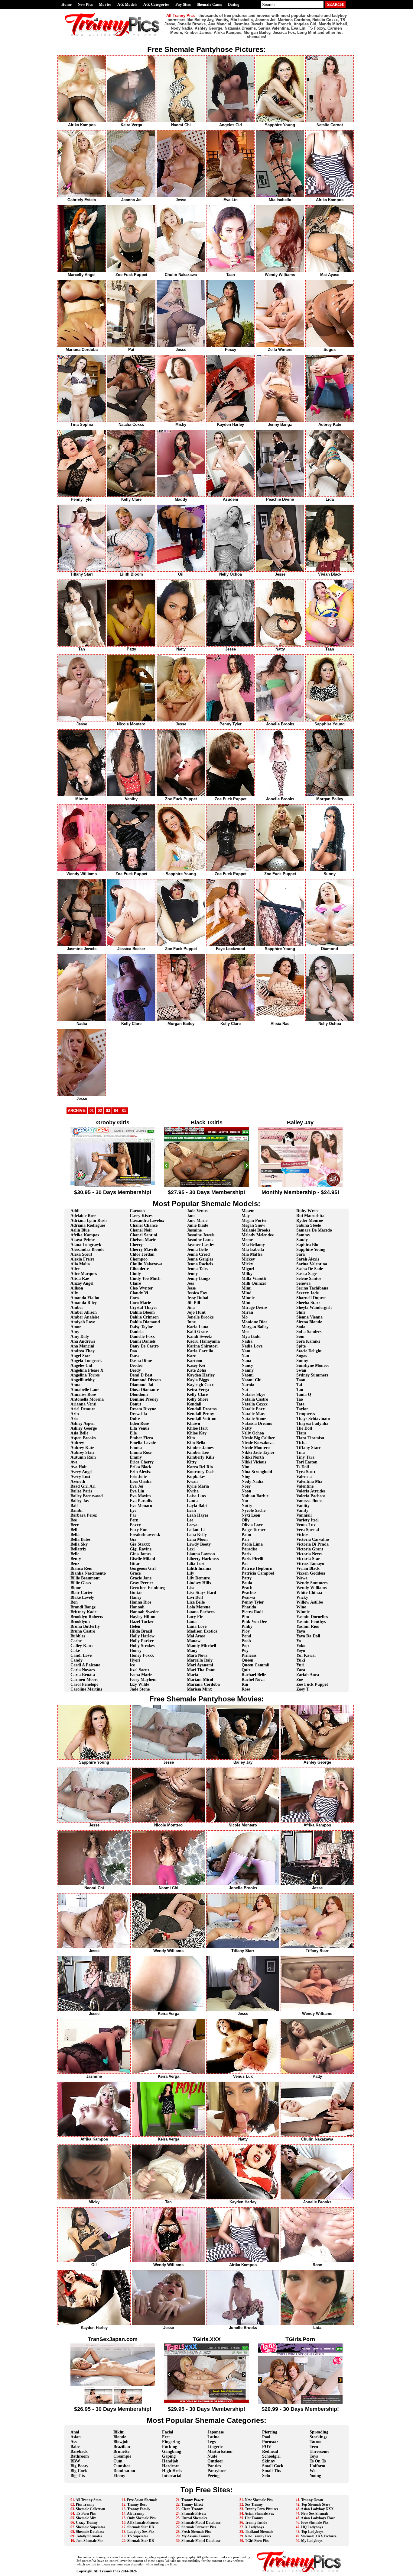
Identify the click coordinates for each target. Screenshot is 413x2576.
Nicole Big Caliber (258, 1438)
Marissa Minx (199, 1689)
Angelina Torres (85, 1375)
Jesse (191, 1288)
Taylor (302, 1409)
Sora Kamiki (308, 1341)
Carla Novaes (83, 1670)
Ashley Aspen (83, 1423)
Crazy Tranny (87, 2523)
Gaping (169, 2456)
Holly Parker (142, 1641)
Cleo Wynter (141, 1288)
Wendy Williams (311, 1588)
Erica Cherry (142, 1462)
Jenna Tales (197, 1269)
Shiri (301, 1312)
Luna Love (197, 1626)
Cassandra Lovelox (147, 1221)
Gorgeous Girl (143, 1568)
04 (116, 1111)
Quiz (246, 1670)
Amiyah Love (83, 1322)
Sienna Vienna (309, 1317)
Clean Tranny (192, 2509)
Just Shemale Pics (90, 2541)
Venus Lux (306, 1525)
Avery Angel (81, 1472)
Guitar (136, 1593)
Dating (234, 4)
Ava (74, 1462)
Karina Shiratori (202, 1346)
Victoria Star (308, 1559)
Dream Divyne (143, 1409)
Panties (214, 2466)
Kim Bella (196, 1443)
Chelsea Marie (143, 1240)
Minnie (248, 1298)
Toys (314, 2456)
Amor (76, 1327)
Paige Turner (254, 1530)
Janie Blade (197, 1225)
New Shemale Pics (259, 2500)
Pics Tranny (85, 2504)
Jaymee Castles (201, 1245)
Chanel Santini (143, 1235)
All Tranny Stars (89, 2500)
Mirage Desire (254, 1307)
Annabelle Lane (85, 1390)
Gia (133, 1539)
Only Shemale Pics (141, 2518)
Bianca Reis (81, 1568)
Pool (266, 2437)
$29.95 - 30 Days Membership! (207, 2409)
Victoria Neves (309, 1554)
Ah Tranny (136, 2513)
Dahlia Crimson (144, 1317)
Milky (247, 1274)
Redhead (270, 2451)
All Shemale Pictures (143, 2523)
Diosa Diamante (144, 1390)
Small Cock (273, 2466)
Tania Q (304, 1394)
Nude (212, 2456)
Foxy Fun (139, 1530)
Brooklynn (80, 1622)
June (191, 1322)
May (246, 1216)
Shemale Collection (91, 2509)
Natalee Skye (253, 1394)
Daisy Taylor (141, 1327)
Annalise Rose (83, 1394)
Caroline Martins (86, 1689)
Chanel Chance (144, 1225)
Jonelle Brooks (200, 1317)
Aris (74, 1419)
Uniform (317, 2466)
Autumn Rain (83, 1457)
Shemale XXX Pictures (319, 2536)
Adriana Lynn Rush (89, 1221)
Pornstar (270, 2442)
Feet (166, 2437)
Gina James (140, 1554)
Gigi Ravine (141, 1549)
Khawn (193, 1423)
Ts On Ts (318, 2461)
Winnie (303, 1612)
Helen (135, 1626)
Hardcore (171, 2466)
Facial (168, 2432)
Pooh (246, 1641)
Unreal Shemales (194, 2518)
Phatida (249, 1607)
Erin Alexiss (140, 1472)
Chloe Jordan (142, 1254)
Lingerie (215, 2447)
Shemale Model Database (201, 2523)
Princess (249, 1655)
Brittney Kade (83, 1612)
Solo (266, 2476)
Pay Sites (183, 4)
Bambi (76, 1510)
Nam (246, 1351)
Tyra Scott (306, 1472)
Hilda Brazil (141, 1631)
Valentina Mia (309, 1481)
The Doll (304, 1428)
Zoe (300, 1680)
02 (100, 1111)
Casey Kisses (141, 1216)
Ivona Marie (141, 1675)
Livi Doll (195, 1597)
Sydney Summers (312, 1375)
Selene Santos (309, 1278)
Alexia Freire (82, 1259)
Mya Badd (251, 1336)
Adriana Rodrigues (88, 1225)
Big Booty (79, 2466)
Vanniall (304, 1515)
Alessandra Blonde (87, 1249)
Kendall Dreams (202, 1409)
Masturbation (220, 2451)
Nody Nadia (252, 1481)
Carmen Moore (84, 1680)
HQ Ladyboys (312, 2527)
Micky (247, 1264)
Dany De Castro (144, 1346)
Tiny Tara (305, 1457)
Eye (133, 1510)
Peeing (213, 2476)
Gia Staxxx (140, 1544)
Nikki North (253, 1457)
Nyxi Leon (251, 1515)
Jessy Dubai (198, 1298)
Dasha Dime (141, 1361)
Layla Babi (197, 1506)
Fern (134, 1520)
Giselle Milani (142, 1559)
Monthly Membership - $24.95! (300, 1192)
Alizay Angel (82, 1283)
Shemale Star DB (141, 2527)
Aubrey (77, 1443)
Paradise (249, 1549)
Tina (301, 1452)
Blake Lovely (82, 1597)
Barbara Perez (84, 1515)
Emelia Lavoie (143, 1443)
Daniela (137, 1332)
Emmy (136, 1457)
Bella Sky (79, 1544)
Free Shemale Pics (315, 2523)
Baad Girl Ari (83, 1486)
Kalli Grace (197, 1332)
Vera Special (308, 1530)
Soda (301, 1327)
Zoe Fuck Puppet (312, 1684)
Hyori (135, 1660)
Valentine (305, 1486)
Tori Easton (307, 1462)
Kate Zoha (197, 1370)
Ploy (246, 1631)
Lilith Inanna (199, 1568)
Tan (300, 1390)
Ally (74, 1293)
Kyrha (193, 1491)
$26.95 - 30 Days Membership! (113, 2409)
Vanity (302, 1510)
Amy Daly (80, 1336)
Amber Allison (84, 1312)
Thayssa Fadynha (312, 1423)
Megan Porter (254, 1221)
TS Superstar (138, 2536)
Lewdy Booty (199, 1544)
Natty (247, 1428)
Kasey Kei (196, 1365)
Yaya (301, 1631)
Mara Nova (197, 1655)
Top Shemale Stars (316, 2504)
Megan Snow (253, 1225)
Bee (74, 1520)
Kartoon (195, 1361)
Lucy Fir (195, 1617)
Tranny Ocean (312, 2500)
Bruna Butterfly (85, 1626)
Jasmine (194, 1230)
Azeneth (78, 1481)
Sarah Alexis (308, 1259)
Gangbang (172, 2451)
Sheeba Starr (308, 1303)
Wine (301, 1607)
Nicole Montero (256, 1448)
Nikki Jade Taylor (258, 1452)
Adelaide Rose (83, 1216)
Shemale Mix (86, 2518)
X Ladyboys (254, 2527)
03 (108, 1111)
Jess (190, 1283)
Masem (248, 1211)
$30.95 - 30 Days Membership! (113, 1192)
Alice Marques (84, 1274)
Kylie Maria (198, 1486)
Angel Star (80, 1356)
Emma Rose (141, 1452)
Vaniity (303, 1506)
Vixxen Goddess (311, 1573)
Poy (245, 1651)
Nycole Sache (254, 1510)
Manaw (194, 1641)
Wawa (302, 1578)
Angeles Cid (81, 1365)
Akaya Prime (83, 1240)
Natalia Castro (255, 1399)
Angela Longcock (86, 1361)
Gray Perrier (141, 1583)
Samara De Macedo (314, 1230)
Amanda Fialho (85, 1298)
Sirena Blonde (309, 1322)
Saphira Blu (307, 1245)
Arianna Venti (83, 1404)
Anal (75, 2432)
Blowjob (121, 2442)
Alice (75, 1269)
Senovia (303, 1283)
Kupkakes (196, 1477)
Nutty (247, 1506)
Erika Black (141, 1467)
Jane (191, 1216)
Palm (246, 1535)
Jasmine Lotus (200, 1240)
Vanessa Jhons (309, 1501)
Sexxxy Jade (307, 1293)
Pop (245, 1646)
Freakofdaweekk (145, 1535)
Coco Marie (140, 1303)
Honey (136, 1651)
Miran (247, 1312)
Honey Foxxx (142, 1655)
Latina (213, 2437)
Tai (299, 1385)
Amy (75, 1332)
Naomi (248, 1375)
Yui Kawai (306, 1655)
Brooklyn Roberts (87, 1617)
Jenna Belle (197, 1249)
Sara (301, 1254)
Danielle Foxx (142, 1336)
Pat (245, 1564)
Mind (247, 1293)
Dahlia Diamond (145, 1322)
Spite (301, 1346)
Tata (300, 1404)
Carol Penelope (84, 1684)
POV (267, 2447)
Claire (135, 1283)
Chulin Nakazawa (146, 1264)
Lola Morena (199, 1607)
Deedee (136, 1365)
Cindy (135, 1274)
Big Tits (78, 2476)
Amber (77, 1307)
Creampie (122, 2456)
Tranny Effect (192, 2504)
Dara (134, 1356)
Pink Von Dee (254, 1622)
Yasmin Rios (307, 1626)
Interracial (172, 2476)
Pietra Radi (252, 1612)
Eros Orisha (141, 1481)
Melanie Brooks (256, 1230)
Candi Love (81, 1655)
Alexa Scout (81, 1254)
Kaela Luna (198, 1327)
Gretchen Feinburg (147, 1588)
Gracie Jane (141, 1578)
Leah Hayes (197, 1515)
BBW (75, 2461)
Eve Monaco (141, 1506)
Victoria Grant (310, 1549)
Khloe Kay (197, 1433)
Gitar (135, 1564)
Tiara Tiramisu (310, 1438)
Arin (75, 1414)
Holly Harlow (142, 1636)
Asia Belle (79, 1433)
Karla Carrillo (200, 1351)
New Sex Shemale (315, 2513)
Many (192, 1651)
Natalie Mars (253, 1414)
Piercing (270, 2432)
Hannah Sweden (145, 1612)
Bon (74, 1602)
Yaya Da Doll (308, 1636)
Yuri (300, 1665)
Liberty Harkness (203, 1559)
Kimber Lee (198, 1452)
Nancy (247, 1365)
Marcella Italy (200, 1660)
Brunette (121, 2451)
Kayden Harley (201, 1375)
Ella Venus (139, 1428)
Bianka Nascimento (88, 1573)
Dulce (135, 1419)
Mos (245, 1332)
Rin (245, 1684)
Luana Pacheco (201, 1612)
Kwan (192, 1481)
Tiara (301, 1433)
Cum (118, 2461)
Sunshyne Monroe (313, 1365)
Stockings (318, 2437)
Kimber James (200, 1448)
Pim (245, 1617)
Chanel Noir (141, 1230)
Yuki (301, 1660)
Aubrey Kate (82, 1448)
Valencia (304, 1477)
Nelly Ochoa (253, 1433)
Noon (246, 1491)
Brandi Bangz (83, 1607)
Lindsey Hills (199, 1583)
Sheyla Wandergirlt (314, 1307)
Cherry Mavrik (144, 1249)
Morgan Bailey (255, 1327)
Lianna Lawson (201, 1554)
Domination (124, 2471)
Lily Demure (198, 1578)
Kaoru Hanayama (203, 1341)
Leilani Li (196, 1530)
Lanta (192, 1501)
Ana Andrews (83, 1341)
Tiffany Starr (309, 1448)
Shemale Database (90, 2532)
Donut (135, 1404)
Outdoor (215, 2461)
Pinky (247, 1626)
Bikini (119, 2432)
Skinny (269, 2461)
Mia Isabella (253, 1249)
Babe (75, 2447)
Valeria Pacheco (311, 1496)
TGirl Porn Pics (257, 2541)
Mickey (248, 1259)
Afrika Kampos (85, 1235)
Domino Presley (144, 1399)
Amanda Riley (84, 1303)
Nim (246, 1467)
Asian (76, 2437)
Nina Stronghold (257, 1472)
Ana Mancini (82, 1346)
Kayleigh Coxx (200, 1385)
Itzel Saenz (140, 1670)
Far (133, 1515)
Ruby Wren (307, 1211)
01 (92, 1111)
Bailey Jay (80, 1501)
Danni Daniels (143, 1341)
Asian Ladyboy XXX (317, 2509)
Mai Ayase (196, 1636)
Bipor (76, 1588)
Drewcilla (138, 1414)
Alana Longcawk (86, 1245)
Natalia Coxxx (255, 1404)
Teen (314, 2447)
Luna (192, 1622)
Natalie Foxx (253, 1409)
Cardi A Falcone (85, 1665)
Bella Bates (80, 1539)
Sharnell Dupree (311, 1298)
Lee (190, 1520)
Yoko (301, 1646)
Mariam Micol (200, 1680)
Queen (247, 1660)
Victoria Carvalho (313, 1539)
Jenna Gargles (200, 1259)
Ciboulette (139, 1269)
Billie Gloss (81, 1583)
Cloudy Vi (139, 1293)
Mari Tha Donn (201, 1670)
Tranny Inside (256, 2523)
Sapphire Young (311, 1249)
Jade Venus (197, 1211)
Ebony (119, 2476)
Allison (77, 1288)
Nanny (248, 1370)
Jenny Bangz (198, 1278)
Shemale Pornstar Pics (199, 2527)
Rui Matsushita (310, 1216)
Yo (299, 1641)
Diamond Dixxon (145, 1380)
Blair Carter (82, 1593)
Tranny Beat (137, 2504)
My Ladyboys (312, 2541)
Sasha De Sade (310, 1269)
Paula (247, 1583)
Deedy (135, 1370)
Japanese (216, 2432)
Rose (246, 1689)
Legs (211, 2442)
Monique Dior (254, 1322)
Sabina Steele (309, 1225)
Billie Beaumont (85, 1578)
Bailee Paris (81, 1491)
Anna (75, 1385)
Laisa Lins (196, 1496)
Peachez (249, 1593)
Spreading (319, 2432)
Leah (191, 1510)
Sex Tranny (254, 2504)
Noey (246, 1486)
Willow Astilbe (310, 1602)
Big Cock (79, 2471)
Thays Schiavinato (313, 1419)
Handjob (170, 2461)
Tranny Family (139, 2509)
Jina (191, 1307)
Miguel (248, 1269)
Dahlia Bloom (142, 1312)
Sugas (302, 1356)
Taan (301, 1380)
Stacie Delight (309, 1351)
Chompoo (139, 1259)
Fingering (171, 2442)
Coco (134, 1298)
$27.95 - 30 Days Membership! (207, 1192)
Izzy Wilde (139, 1684)
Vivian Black (308, 1568)
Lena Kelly (197, 1535)
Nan (245, 1356)
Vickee (302, 1535)
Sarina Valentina (312, 1264)
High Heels (172, 2471)
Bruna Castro (83, 1631)
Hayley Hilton (143, 1617)
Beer (75, 1525)
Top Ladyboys (312, 2532)
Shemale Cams (209, 4)
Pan (245, 1539)
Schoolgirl (271, 2456)
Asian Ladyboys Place (318, 2518)
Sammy (303, 1235)
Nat (245, 1390)
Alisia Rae (80, 1278)
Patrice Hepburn (257, 1568)
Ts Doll (303, 1467)
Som (300, 1336)
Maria (192, 1675)
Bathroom (80, 2456)
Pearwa (248, 1597)
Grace (135, 1573)
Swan (301, 1370)
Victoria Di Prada (312, 1544)
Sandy (302, 1240)
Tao (300, 1399)
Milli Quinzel (254, 1283)
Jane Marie (197, 1221)
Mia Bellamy (253, 1245)
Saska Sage (306, 1274)
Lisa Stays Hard (202, 1593)
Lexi (191, 1549)
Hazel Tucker (142, 1622)
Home (67, 4)
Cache (76, 1641)
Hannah (137, 1607)
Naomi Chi (252, 1380)
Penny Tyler (253, 1602)
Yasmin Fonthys (311, 1622)
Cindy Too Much (145, 1278)
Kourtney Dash (201, 1472)
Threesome (319, 2451)
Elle (133, 1433)
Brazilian (122, 2447)
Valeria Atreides (311, 1491)
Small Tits (272, 2471)
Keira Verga (198, 1390)
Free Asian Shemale (142, 2500)
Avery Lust (80, 1477)
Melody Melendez (258, 1235)
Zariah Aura (308, 1675)
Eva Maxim (140, 1496)
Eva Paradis (141, 1501)
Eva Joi (137, 1486)
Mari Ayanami (200, 1665)
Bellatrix (78, 1549)
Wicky (302, 1597)
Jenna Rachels (200, 1264)
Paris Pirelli (252, 1559)
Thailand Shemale (259, 2532)
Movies (105, 4)
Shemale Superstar (91, 2527)
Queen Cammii (255, 1665)
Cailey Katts (82, 1646)
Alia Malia (80, 1264)
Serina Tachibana (312, 1288)
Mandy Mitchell (202, 1646)
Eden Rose (139, 1423)
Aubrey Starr (83, 1452)
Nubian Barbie (255, 1496)
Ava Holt (79, 1467)
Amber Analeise (85, 1317)
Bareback (79, 2451)
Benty (76, 1559)
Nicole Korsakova (258, 1443)
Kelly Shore (198, 1399)
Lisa (191, 1588)
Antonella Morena (87, 1399)
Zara (301, 1670)
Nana (246, 1361)
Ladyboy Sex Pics (141, 2532)
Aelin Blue (80, 1230)
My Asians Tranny (196, 2536)
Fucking (170, 2447)
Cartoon (137, 1211)
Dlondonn (139, 1394)
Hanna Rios (140, 1602)
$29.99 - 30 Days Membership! (300, 2409)
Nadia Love (252, 1346)
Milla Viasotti (254, 1278)
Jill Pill (193, 1303)
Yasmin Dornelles (312, 1617)
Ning (246, 1477)
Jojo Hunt (196, 1312)
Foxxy (135, 1525)
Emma (136, 1448)
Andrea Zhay (83, 1351)
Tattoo (315, 2442)
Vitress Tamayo (310, 1564)
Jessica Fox (197, 1293)
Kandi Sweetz (199, 1336)
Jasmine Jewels (201, 1235)
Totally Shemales (89, 2536)
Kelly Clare (197, 1394)
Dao (133, 1351)
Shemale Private (194, 2513)
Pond (246, 1636)
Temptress (306, 1414)
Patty (247, 1578)
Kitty (192, 1462)
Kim (191, 1438)
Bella (75, 1535)
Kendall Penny (200, 1414)
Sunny (302, 1361)
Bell (74, 1530)
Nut (245, 1501)
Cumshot (122, 2466)
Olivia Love (252, 1525)
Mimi (247, 1288)
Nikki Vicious (254, 1462)
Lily (190, 1573)
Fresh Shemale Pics (196, 2532)
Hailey (136, 1597)
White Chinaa (309, 1593)
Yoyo (301, 1651)
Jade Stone (140, 1689)
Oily (246, 1520)
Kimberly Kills (200, 1457)
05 (124, 1111)
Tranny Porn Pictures (262, 2509)
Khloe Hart (197, 1428)
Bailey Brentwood (87, 1496)
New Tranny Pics (258, 2536)
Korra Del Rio (200, 1467)
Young (315, 2476)
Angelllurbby (83, 1380)
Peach (247, 1588)
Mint (246, 1303)
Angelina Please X (87, 1370)
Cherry (136, 1245)
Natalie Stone (254, 1419)
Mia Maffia (252, 1254)
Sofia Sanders (309, 1332)
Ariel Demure (83, 1409)
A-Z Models (127, 4)
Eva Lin (137, 1491)
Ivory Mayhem (143, 1680)
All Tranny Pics (107, 2571)
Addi (75, 1211)
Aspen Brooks (83, 1438)
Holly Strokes (142, 1646)
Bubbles (78, 1636)
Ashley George (84, 1428)
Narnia (248, 1385)
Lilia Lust (196, 1564)
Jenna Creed (198, 1254)
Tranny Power (192, 2500)
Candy (76, 1660)
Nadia (247, 1341)
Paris (246, 1554)
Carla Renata (83, 1675)
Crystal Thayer (143, 1307)
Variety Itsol (307, 1520)
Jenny (192, 1274)
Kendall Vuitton (202, 1419)
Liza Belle (196, 1602)
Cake (75, 1651)
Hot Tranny (254, 2518)
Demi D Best (141, 1375)
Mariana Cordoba (203, 1684)
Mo (245, 1317)
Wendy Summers (312, 1583)
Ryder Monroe (310, 1221)
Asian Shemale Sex (259, 2513)
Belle (75, 1554)
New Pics (85, 4)
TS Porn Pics (86, 2513)
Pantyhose (217, 2471)
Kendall (194, 1404)
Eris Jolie (138, 1477)
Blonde (120, 2437)
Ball (74, 1506)
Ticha (301, 1443)
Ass (73, 2442)
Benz (75, 1564)
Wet (313, 2471)
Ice (132, 1665)
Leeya (192, 1525)
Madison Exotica (202, 1631)
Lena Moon (197, 1539)
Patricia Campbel (258, 1573)
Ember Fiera (141, 1438)
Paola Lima (252, 1544)
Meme (247, 1240)
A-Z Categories (156, 4)
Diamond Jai (141, 1385)
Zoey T (303, 1689)
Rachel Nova (253, 1680)
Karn (192, 1356)
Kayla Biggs (198, 1380)
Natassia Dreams (257, 1423)
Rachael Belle (254, 1675)
